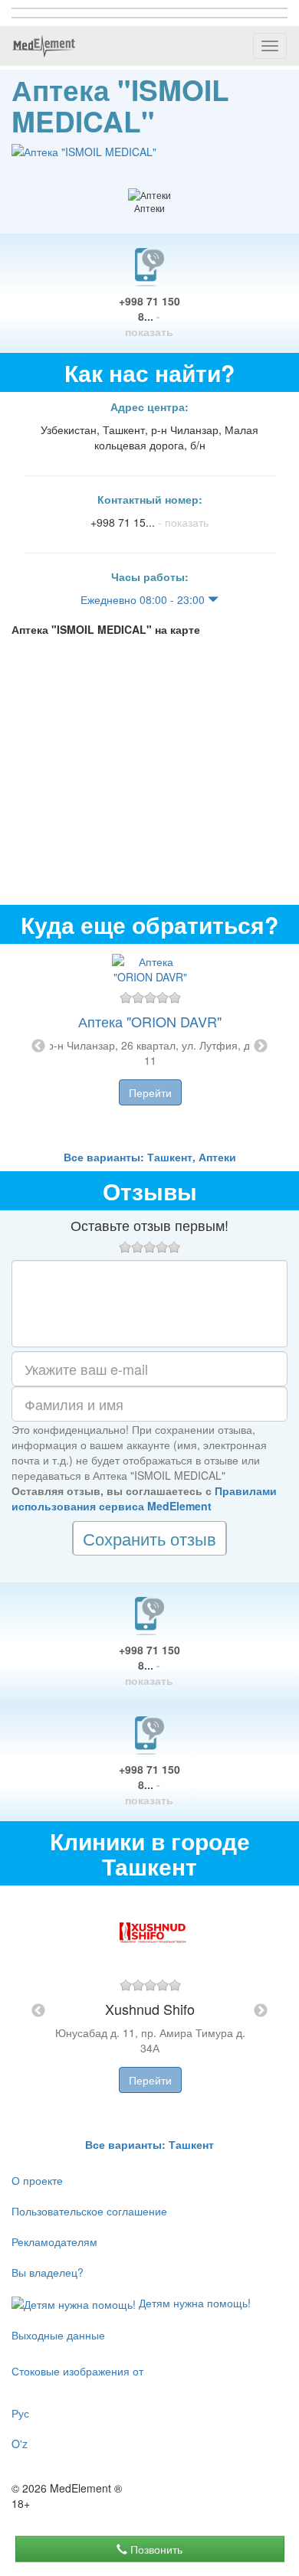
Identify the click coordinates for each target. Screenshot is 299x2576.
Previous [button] (38, 1046)
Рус (20, 2413)
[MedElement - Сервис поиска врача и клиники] (44, 46)
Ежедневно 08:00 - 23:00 (144, 599)
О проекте (37, 2180)
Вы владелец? (48, 2272)
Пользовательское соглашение (89, 2211)
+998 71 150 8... (149, 316)
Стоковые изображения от (77, 2371)
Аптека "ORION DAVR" (150, 1021)
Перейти (150, 1092)
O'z (20, 2444)
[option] (150, 1046)
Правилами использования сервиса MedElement (144, 1498)
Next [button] (261, 1046)
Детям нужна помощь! (193, 2303)
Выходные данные (58, 2335)
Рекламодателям (54, 2241)
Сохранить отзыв (149, 1538)
